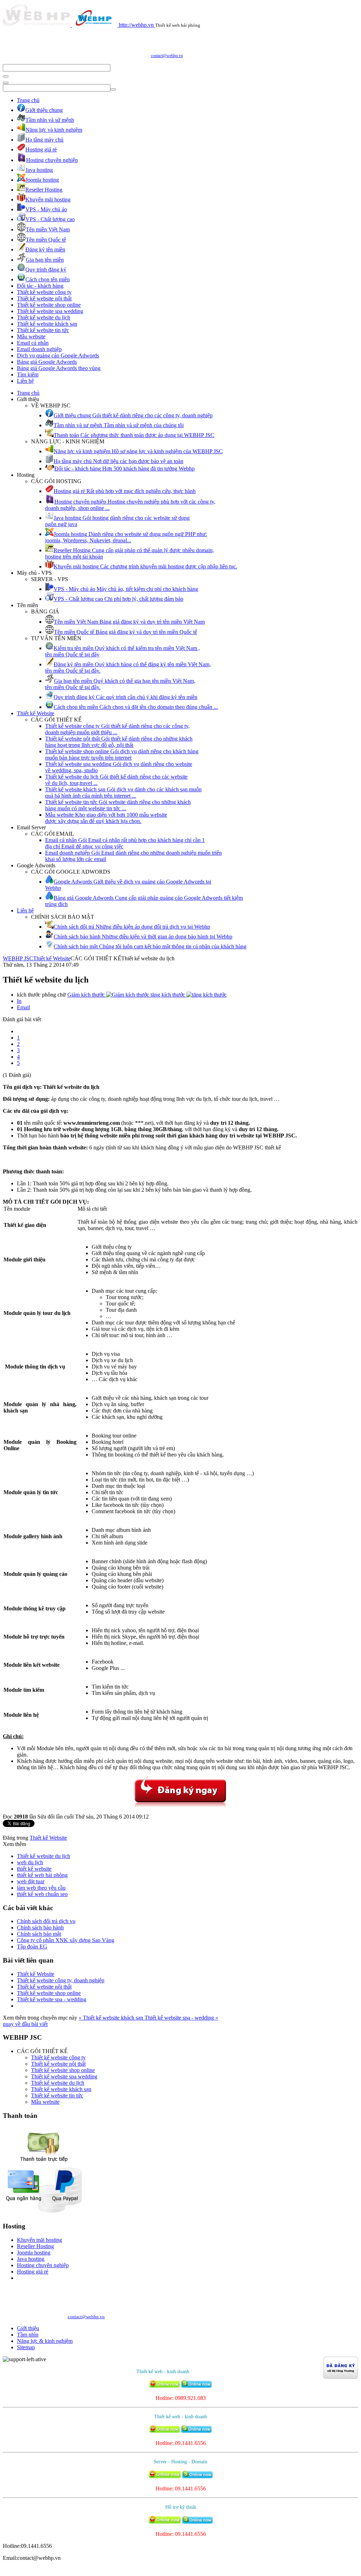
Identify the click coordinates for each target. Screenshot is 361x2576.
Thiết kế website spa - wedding (52, 1999)
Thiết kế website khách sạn (47, 324)
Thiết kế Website (36, 713)
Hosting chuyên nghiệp (43, 2265)
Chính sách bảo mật (39, 1934)
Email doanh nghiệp (39, 349)
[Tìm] (6, 76)
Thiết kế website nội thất (44, 298)
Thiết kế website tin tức (43, 330)
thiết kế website (34, 1869)
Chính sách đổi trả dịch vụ (46, 1921)
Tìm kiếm (28, 375)
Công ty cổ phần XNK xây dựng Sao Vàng (66, 1940)
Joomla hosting (34, 2253)
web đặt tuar (31, 1881)
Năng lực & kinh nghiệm (45, 2341)
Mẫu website (31, 336)
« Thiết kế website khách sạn (112, 2018)
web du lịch (30, 1862)
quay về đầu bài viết (25, 2024)
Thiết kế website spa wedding (50, 311)
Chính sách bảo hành (40, 1928)
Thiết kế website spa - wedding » (181, 2018)
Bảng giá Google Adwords (47, 362)
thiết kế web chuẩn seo (42, 1894)
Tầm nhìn (28, 2335)
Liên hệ (25, 381)
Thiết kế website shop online (49, 305)
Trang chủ (28, 100)
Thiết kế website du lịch (44, 317)
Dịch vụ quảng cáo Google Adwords (58, 355)
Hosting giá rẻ (33, 2272)
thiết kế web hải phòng (42, 1875)
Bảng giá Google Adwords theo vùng (59, 368)
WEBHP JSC (18, 958)
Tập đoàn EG (32, 1947)
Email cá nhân (33, 343)
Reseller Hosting (35, 2246)
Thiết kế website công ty (44, 292)
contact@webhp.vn (167, 56)
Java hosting (31, 2259)
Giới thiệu (28, 2328)
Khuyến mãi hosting (39, 2240)
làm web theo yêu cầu (41, 1888)
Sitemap (26, 2347)
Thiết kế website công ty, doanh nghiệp (61, 1980)
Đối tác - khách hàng (40, 286)
